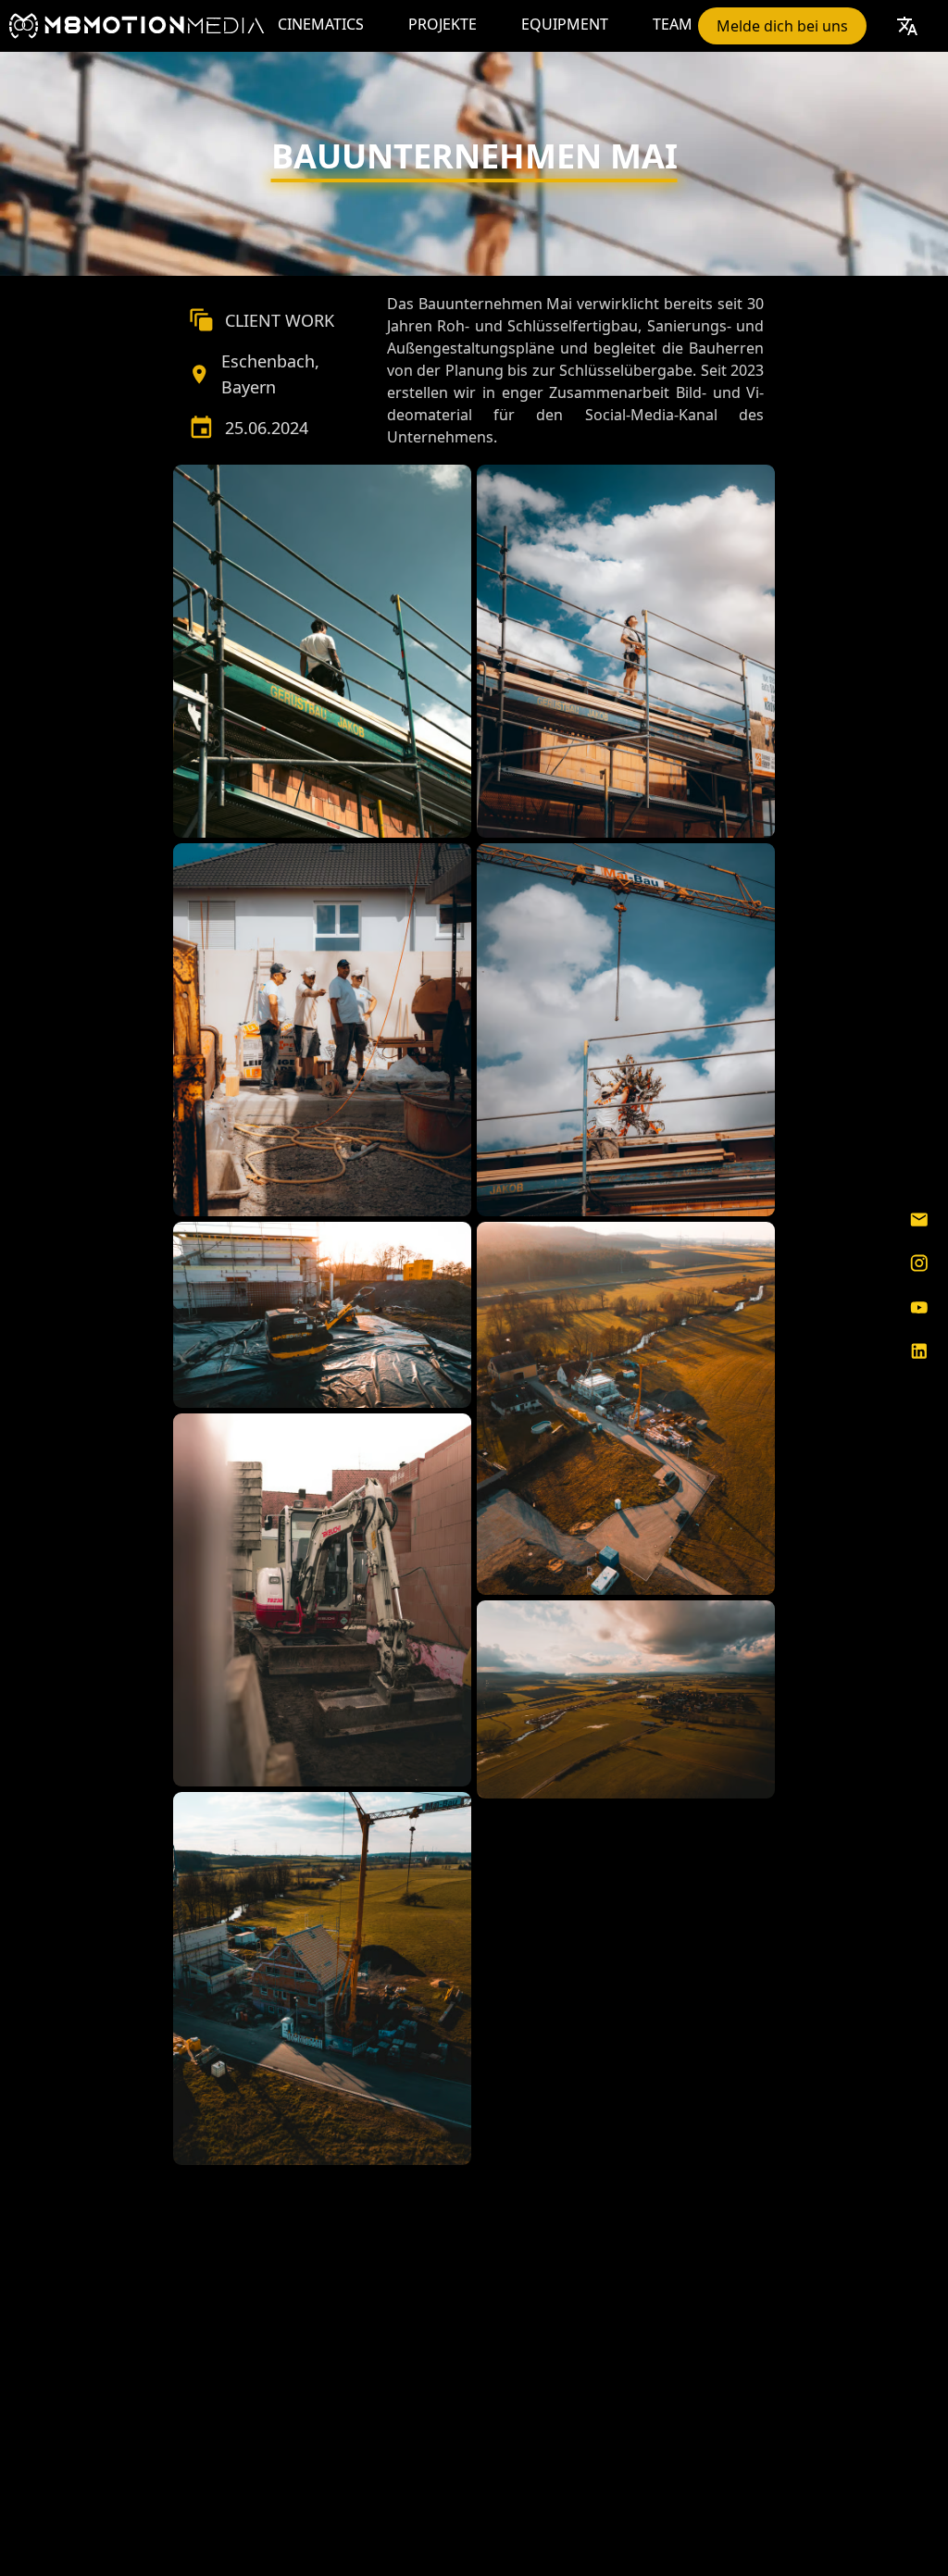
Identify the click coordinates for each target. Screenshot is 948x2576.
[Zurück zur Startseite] (137, 26)
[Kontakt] (919, 1219)
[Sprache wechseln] (907, 26)
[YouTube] (919, 1308)
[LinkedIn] (919, 1351)
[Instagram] (919, 1263)
